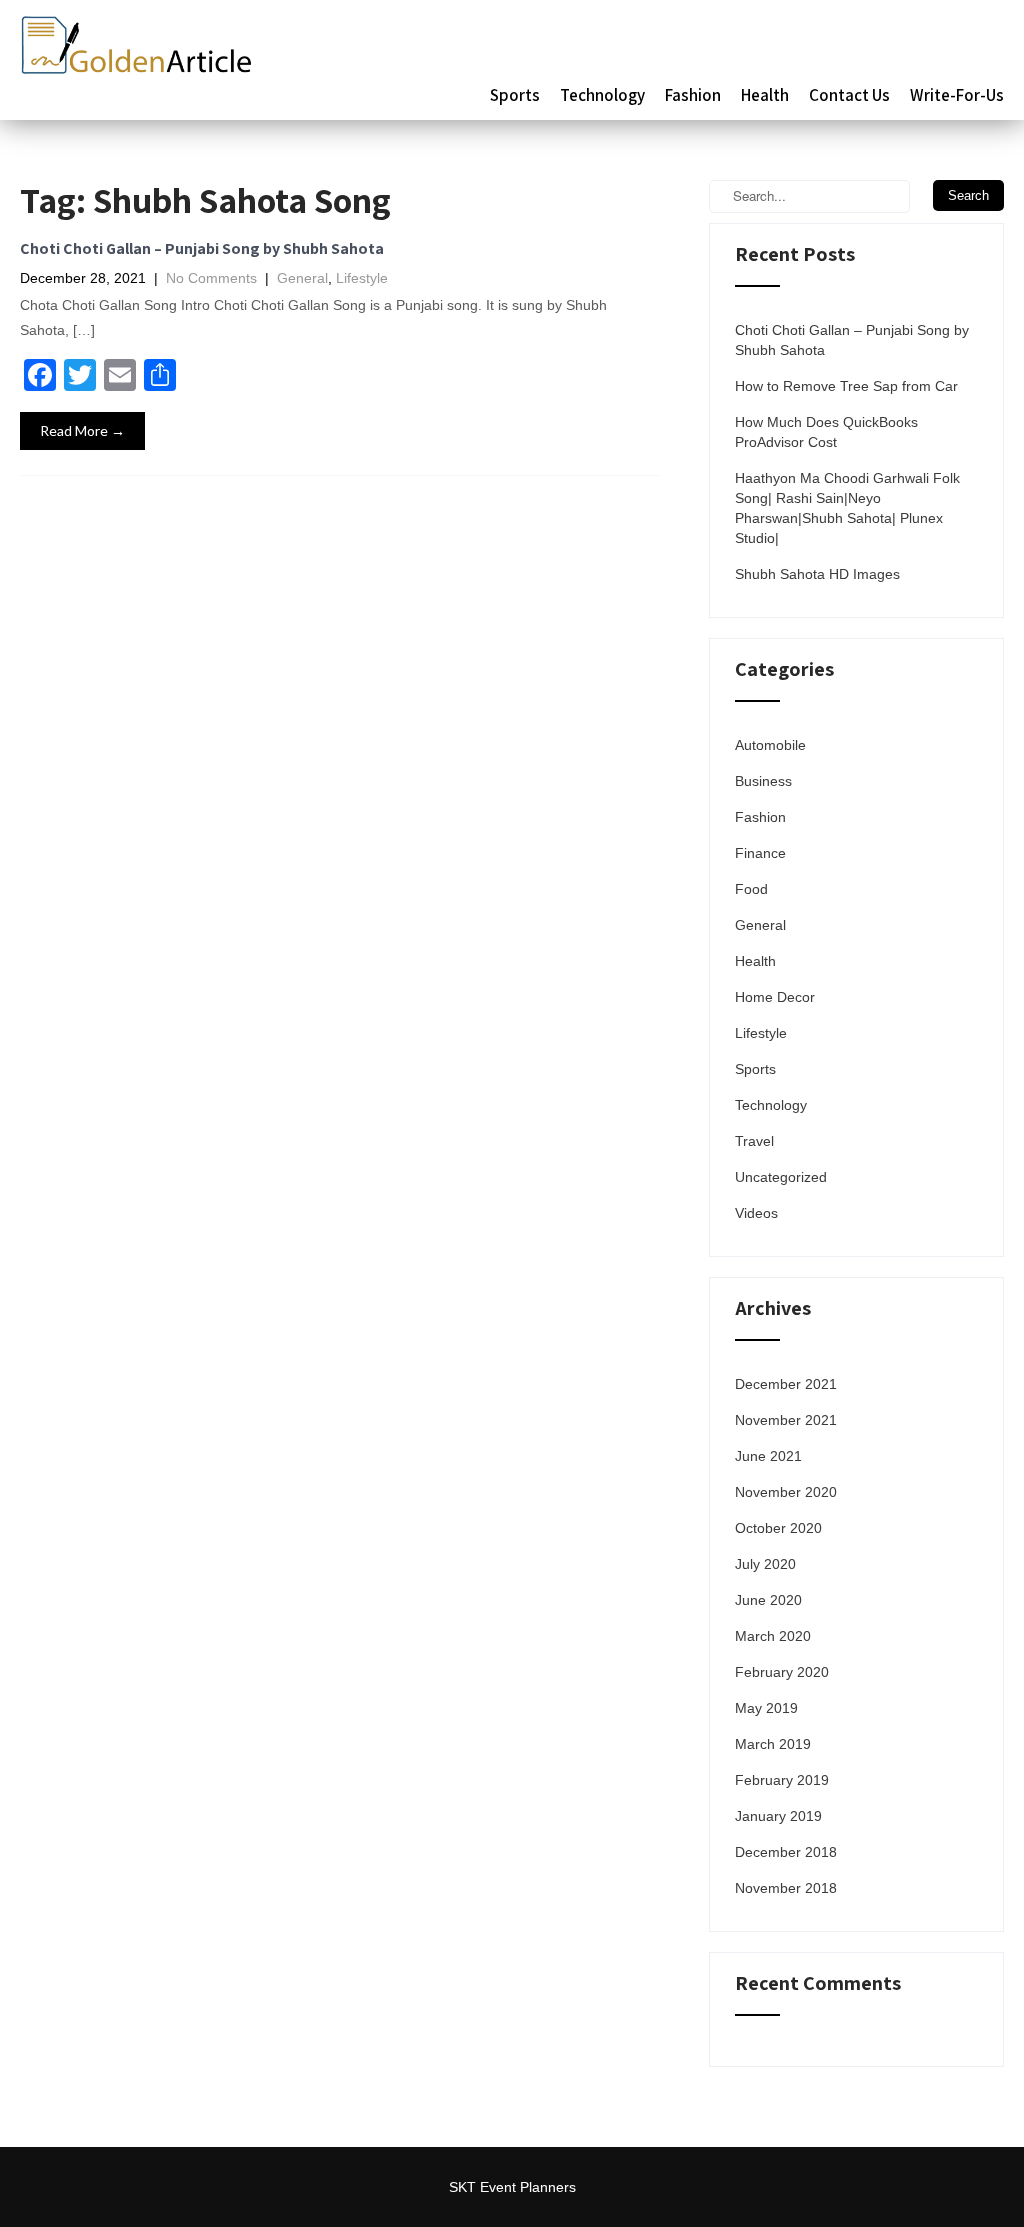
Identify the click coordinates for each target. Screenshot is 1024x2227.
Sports (515, 95)
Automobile (770, 745)
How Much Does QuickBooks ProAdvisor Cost (826, 432)
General (302, 278)
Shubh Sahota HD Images (817, 574)
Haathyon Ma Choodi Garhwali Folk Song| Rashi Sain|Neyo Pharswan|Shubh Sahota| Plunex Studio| (847, 508)
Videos (756, 1213)
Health (765, 95)
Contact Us (849, 95)
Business (763, 781)
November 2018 (786, 1888)
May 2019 (766, 1708)
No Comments (211, 278)
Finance (760, 853)
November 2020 (786, 1492)
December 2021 (786, 1384)
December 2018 (786, 1852)
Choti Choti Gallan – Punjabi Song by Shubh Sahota (202, 248)
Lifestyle (362, 278)
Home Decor (775, 997)
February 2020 (782, 1672)
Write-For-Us (957, 95)
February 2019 (782, 1780)
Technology (602, 95)
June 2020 (768, 1600)
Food (751, 889)
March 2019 (773, 1744)
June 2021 (768, 1456)
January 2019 (778, 1816)
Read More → (82, 430)
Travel (754, 1141)
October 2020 (778, 1528)
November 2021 (786, 1420)
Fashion (693, 95)
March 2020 (773, 1636)
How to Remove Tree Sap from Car (846, 386)
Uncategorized (781, 1177)
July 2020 (765, 1564)
